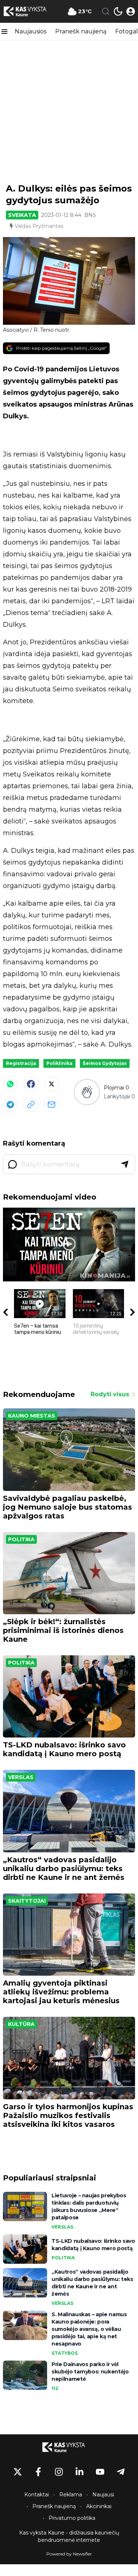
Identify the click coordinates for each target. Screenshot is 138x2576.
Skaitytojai (27, 1901)
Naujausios (31, 31)
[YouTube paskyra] (100, 2472)
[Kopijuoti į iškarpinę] (31, 1105)
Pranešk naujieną (81, 31)
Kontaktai (37, 2495)
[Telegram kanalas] (121, 2472)
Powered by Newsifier (69, 2554)
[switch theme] (118, 11)
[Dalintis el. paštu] (52, 1105)
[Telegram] (10, 1105)
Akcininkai (99, 2506)
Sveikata (22, 215)
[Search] (106, 11)
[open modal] (131, 11)
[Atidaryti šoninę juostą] (4, 32)
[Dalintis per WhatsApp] (10, 1084)
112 (55, 2388)
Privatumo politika (72, 2518)
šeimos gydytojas (105, 1063)
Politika (21, 1539)
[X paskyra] (18, 2472)
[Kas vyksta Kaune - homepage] (31, 11)
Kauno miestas (32, 1416)
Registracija (21, 1063)
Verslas (21, 1777)
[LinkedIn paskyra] (79, 2472)
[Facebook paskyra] (38, 2472)
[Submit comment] (125, 1164)
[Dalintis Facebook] (31, 1084)
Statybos (65, 2353)
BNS (90, 215)
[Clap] (87, 1092)
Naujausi (103, 2495)
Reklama (71, 2495)
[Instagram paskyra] (59, 2472)
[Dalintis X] (52, 1084)
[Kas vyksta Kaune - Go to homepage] (69, 2447)
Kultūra (21, 2024)
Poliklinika (59, 1063)
